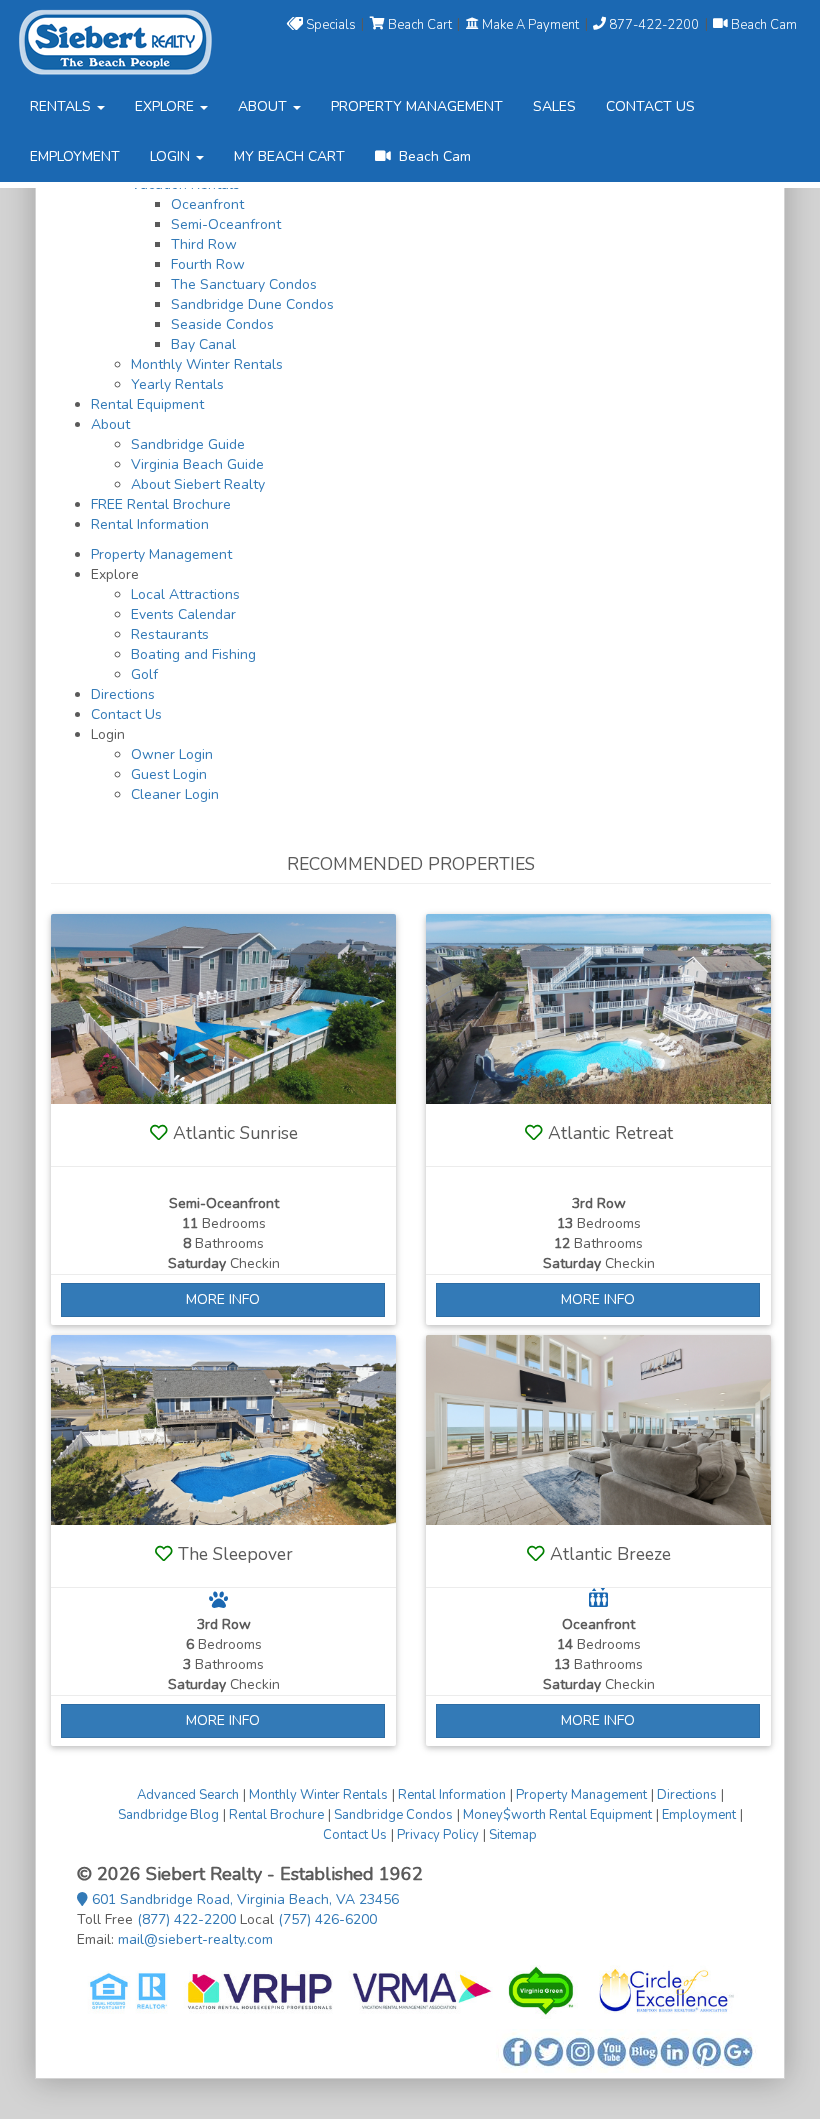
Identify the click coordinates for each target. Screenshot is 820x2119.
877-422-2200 (654, 24)
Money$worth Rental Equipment (557, 1815)
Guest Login (169, 774)
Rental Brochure (276, 1815)
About (110, 424)
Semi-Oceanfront (226, 224)
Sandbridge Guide (188, 444)
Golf (144, 674)
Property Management (161, 554)
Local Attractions (185, 594)
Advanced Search (188, 1795)
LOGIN (172, 156)
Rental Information (150, 524)
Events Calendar (183, 614)
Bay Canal (203, 344)
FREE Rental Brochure (161, 504)
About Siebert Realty (198, 484)
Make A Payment (530, 24)
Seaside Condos (222, 324)
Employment (699, 1815)
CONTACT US (650, 106)
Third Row (204, 244)
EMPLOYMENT (75, 156)
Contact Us (126, 714)
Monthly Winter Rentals (207, 364)
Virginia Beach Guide (197, 464)
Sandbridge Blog (168, 1815)
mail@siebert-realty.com (195, 1939)
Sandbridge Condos (393, 1815)
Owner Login (172, 754)
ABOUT (264, 106)
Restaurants (170, 634)
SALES (554, 106)
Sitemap (513, 1835)
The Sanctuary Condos (244, 284)
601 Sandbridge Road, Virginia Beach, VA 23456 (243, 1899)
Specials (331, 24)
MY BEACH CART (289, 156)
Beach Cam (762, 24)
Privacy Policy (438, 1835)
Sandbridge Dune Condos (252, 304)
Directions (123, 694)
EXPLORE (166, 106)
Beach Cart (420, 24)
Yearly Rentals (177, 384)
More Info (223, 1299)
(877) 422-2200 (186, 1919)
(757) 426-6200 (327, 1919)
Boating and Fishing (193, 654)
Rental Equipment (147, 404)
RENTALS (62, 106)
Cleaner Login (175, 794)
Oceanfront (207, 204)
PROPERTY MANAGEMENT (417, 106)
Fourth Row (208, 264)
